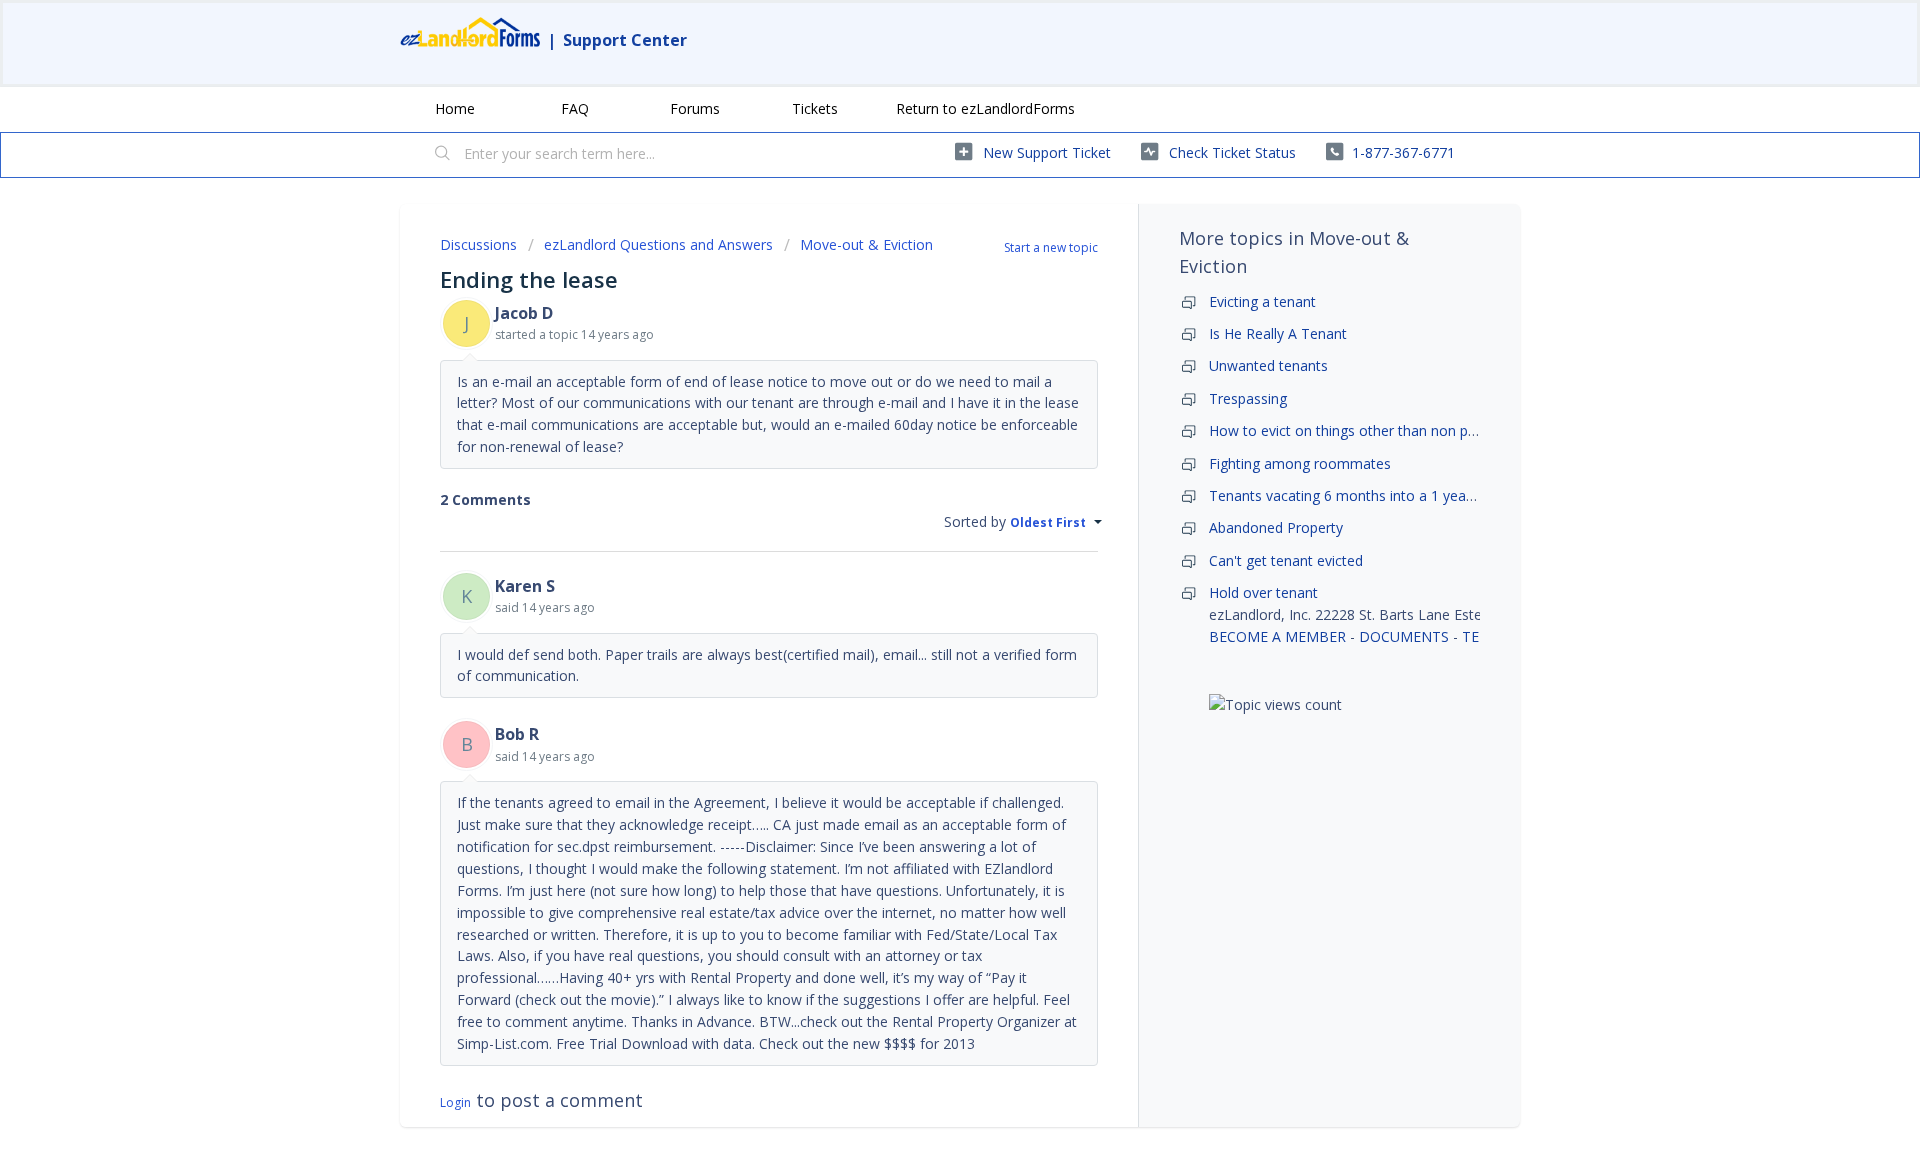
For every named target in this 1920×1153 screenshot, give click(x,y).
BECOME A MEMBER (1277, 636)
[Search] (443, 155)
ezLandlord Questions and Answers (658, 244)
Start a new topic (1051, 247)
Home (455, 108)
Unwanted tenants (1268, 365)
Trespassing (1248, 398)
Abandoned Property (1276, 527)
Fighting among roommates (1300, 463)
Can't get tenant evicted (1286, 560)
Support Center (625, 40)
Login (455, 1102)
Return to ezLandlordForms (985, 108)
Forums (695, 108)
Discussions (478, 244)
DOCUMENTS (1404, 636)
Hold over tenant (1263, 592)
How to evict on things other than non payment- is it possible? (1410, 430)
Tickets (815, 108)
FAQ (575, 108)
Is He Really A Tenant (1278, 333)
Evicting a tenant (1262, 301)
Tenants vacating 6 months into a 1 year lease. (1360, 495)
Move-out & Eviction (866, 244)
